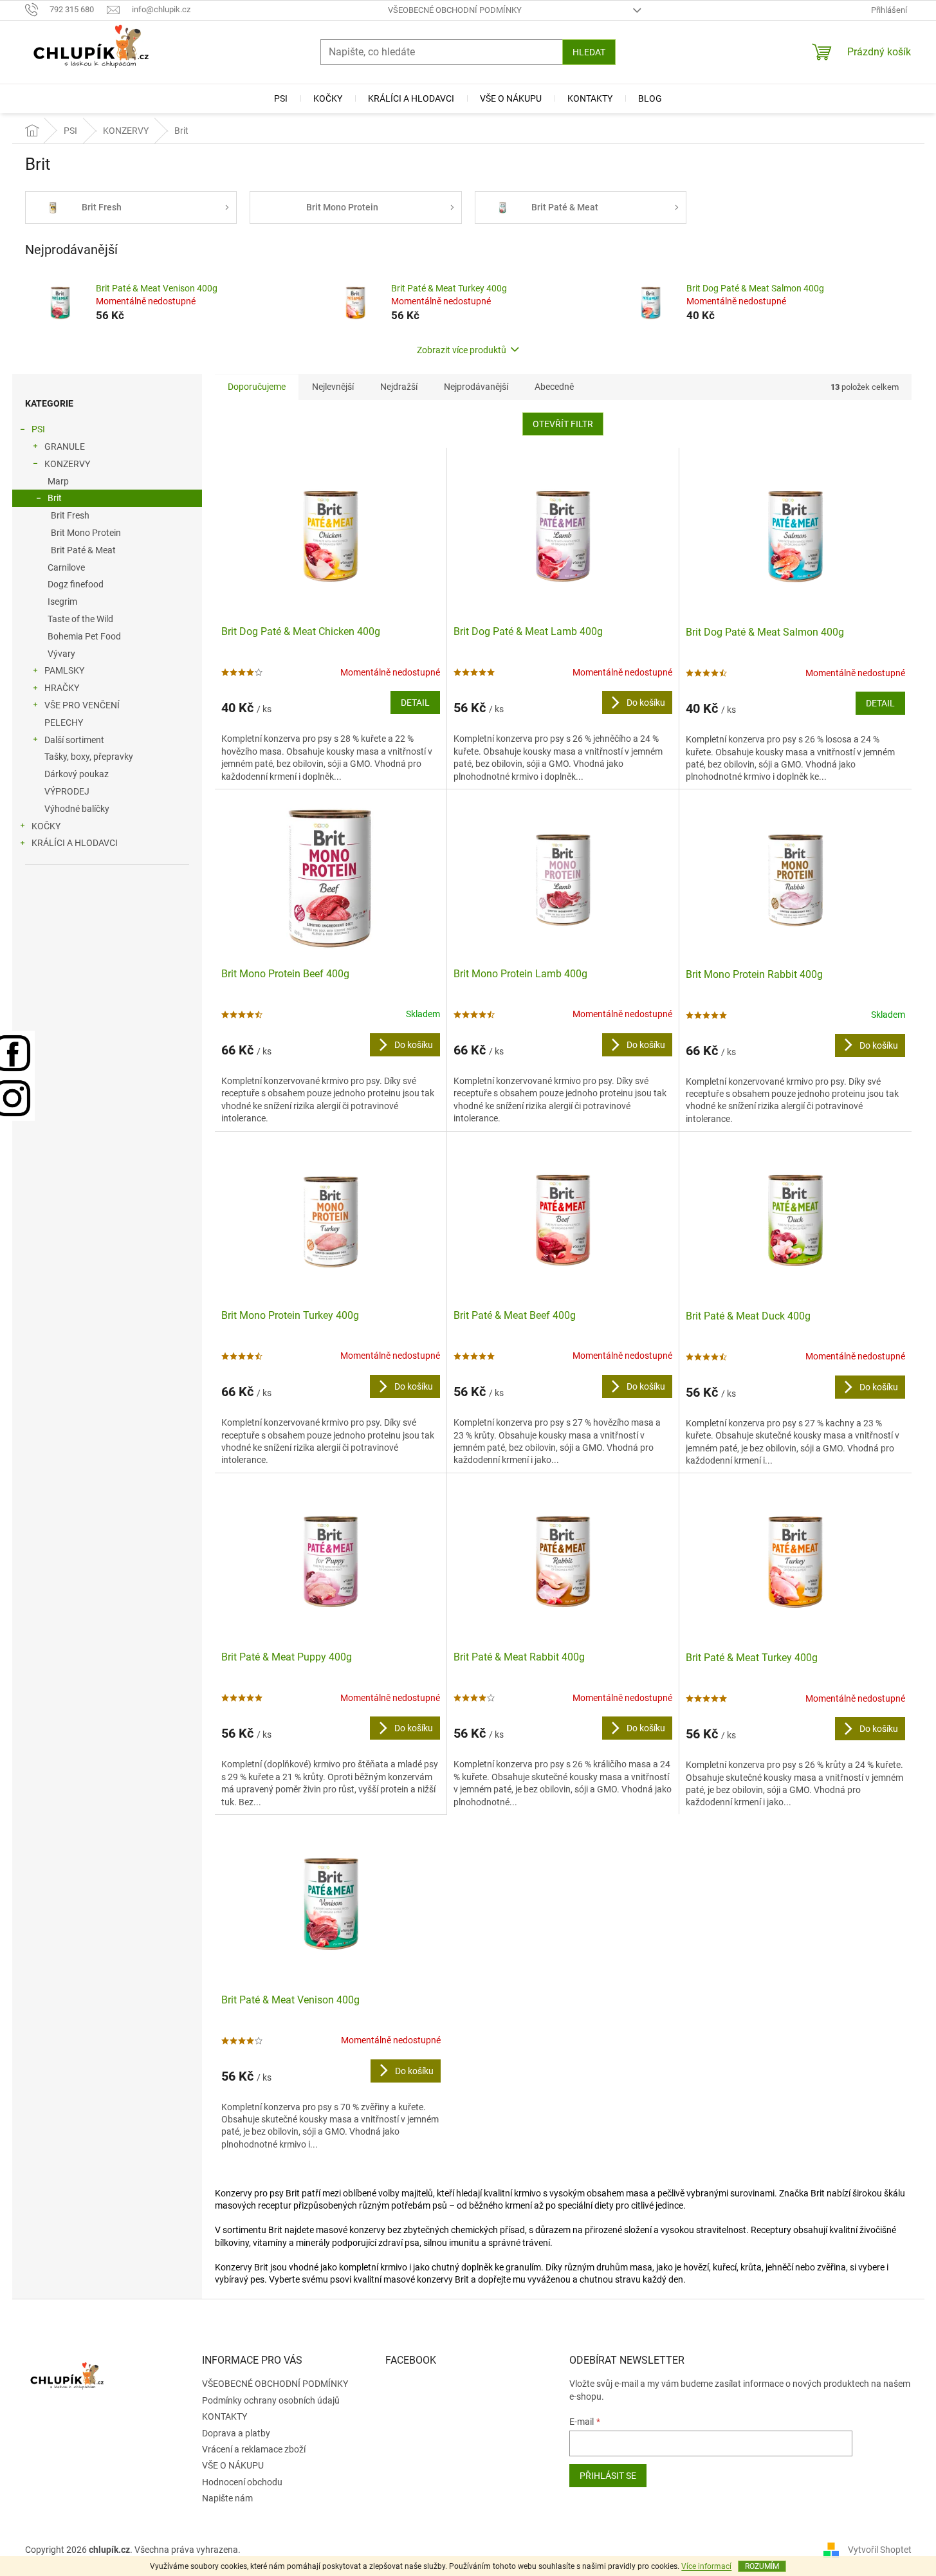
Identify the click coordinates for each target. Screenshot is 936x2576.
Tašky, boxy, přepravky (89, 757)
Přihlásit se (608, 2476)
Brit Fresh (70, 515)
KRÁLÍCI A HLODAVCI (75, 843)
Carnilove (66, 567)
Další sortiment (74, 740)
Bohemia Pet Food (84, 636)
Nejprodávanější (476, 387)
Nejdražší (399, 387)
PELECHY (64, 722)
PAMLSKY (64, 670)
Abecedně (554, 387)
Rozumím (762, 2566)
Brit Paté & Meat (83, 550)
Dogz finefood (76, 584)
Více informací (706, 2566)
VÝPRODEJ (67, 791)
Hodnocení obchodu (242, 2482)
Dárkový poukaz (77, 774)
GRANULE (65, 446)
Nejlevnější (333, 387)
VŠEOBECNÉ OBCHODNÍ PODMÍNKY (455, 10)
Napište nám (227, 2498)
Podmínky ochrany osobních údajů (271, 2400)
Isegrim (62, 602)
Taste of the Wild (80, 619)
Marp (58, 481)
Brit (55, 498)
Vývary (61, 654)
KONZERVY (67, 464)
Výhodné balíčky (77, 809)
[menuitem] (281, 98)
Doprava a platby (236, 2433)
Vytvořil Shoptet (880, 2550)
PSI (38, 429)
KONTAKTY (225, 2416)
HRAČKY (62, 688)
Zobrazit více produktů (462, 350)
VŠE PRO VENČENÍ (82, 705)
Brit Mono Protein (86, 533)
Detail (415, 703)
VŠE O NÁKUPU (233, 2465)
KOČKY (46, 826)
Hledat (589, 52)
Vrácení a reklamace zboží (254, 2449)
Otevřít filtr (563, 424)
